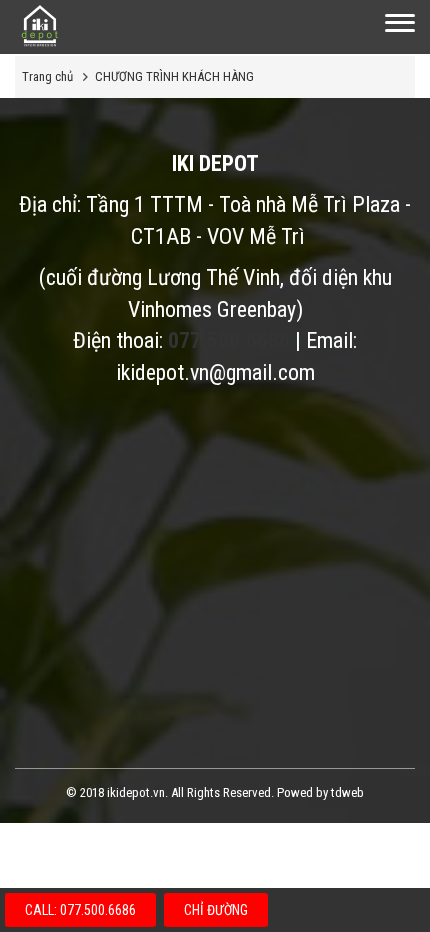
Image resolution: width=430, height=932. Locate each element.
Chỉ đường (216, 910)
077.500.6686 (229, 340)
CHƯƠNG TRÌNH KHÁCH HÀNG (174, 76)
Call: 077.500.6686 (80, 910)
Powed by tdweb (320, 792)
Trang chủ (47, 76)
